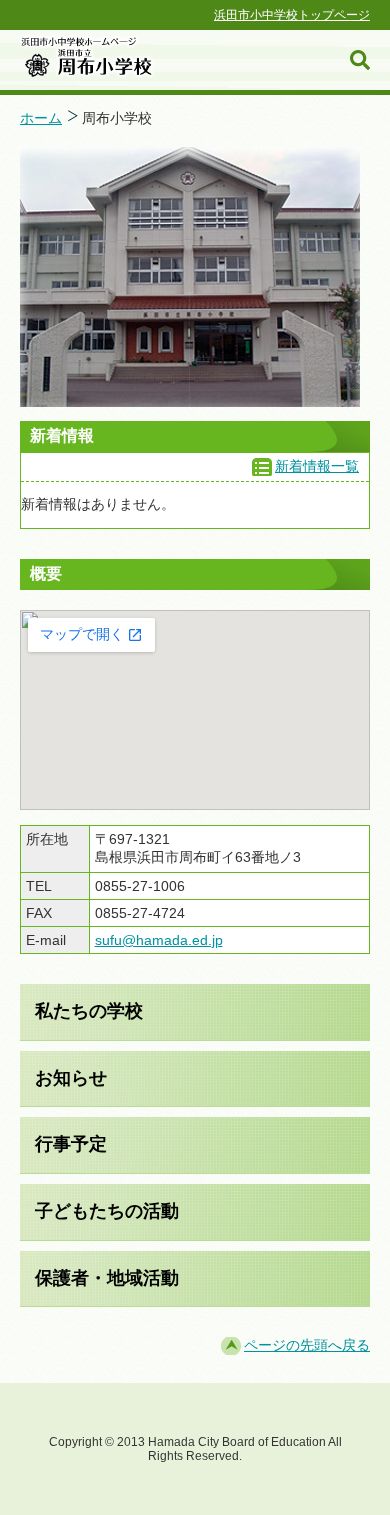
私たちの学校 (89, 1011)
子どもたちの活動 (107, 1211)
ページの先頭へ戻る (307, 1345)
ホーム (41, 118)
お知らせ (71, 1078)
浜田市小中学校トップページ (292, 15)
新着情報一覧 (317, 466)
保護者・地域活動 (107, 1278)
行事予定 (71, 1144)
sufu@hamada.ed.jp (159, 940)
